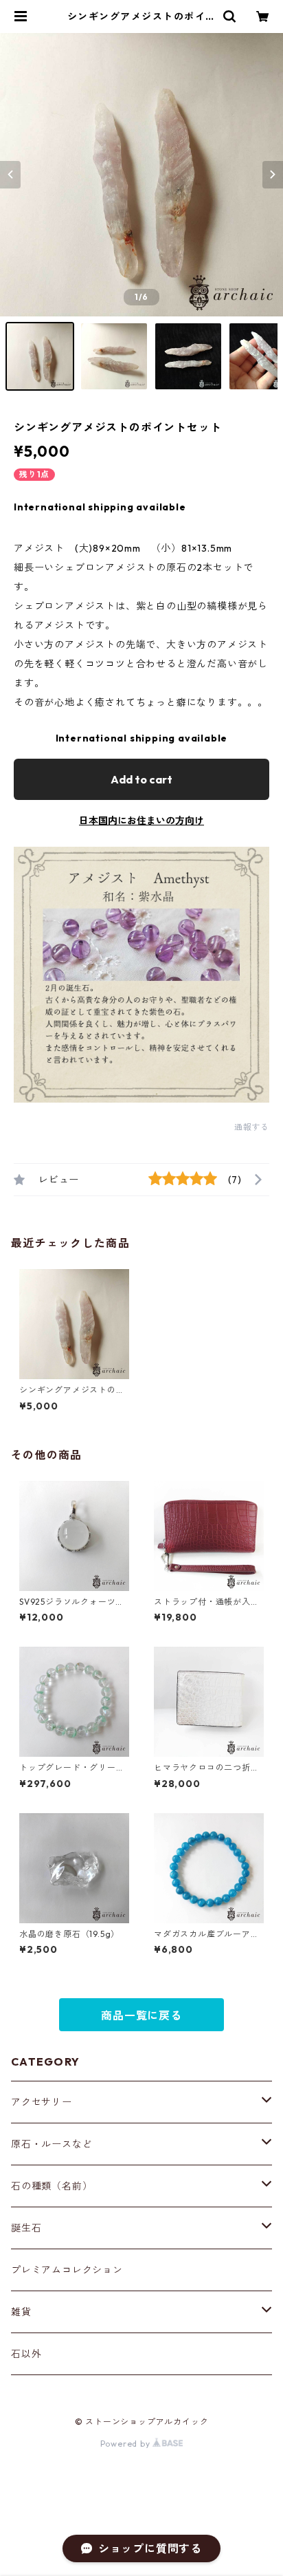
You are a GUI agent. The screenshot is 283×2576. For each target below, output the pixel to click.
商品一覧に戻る (141, 2015)
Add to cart (141, 779)
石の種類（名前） (52, 2186)
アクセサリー (42, 2102)
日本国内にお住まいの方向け (141, 821)
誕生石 (26, 2228)
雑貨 (21, 2312)
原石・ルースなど (52, 2144)
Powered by (127, 2444)
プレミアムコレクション (67, 2270)
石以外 (26, 2354)
